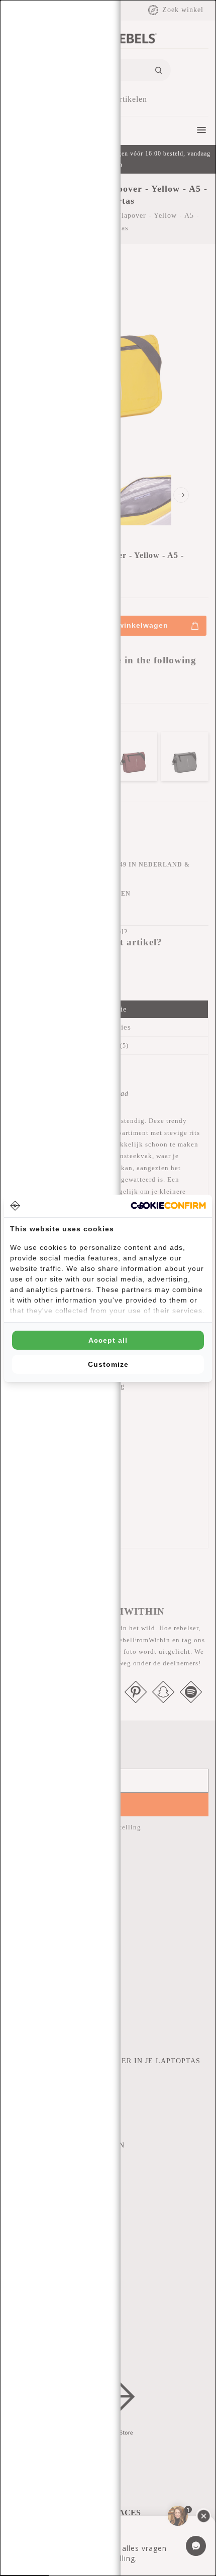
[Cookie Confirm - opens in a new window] (168, 1205)
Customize (108, 1364)
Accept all (108, 1340)
